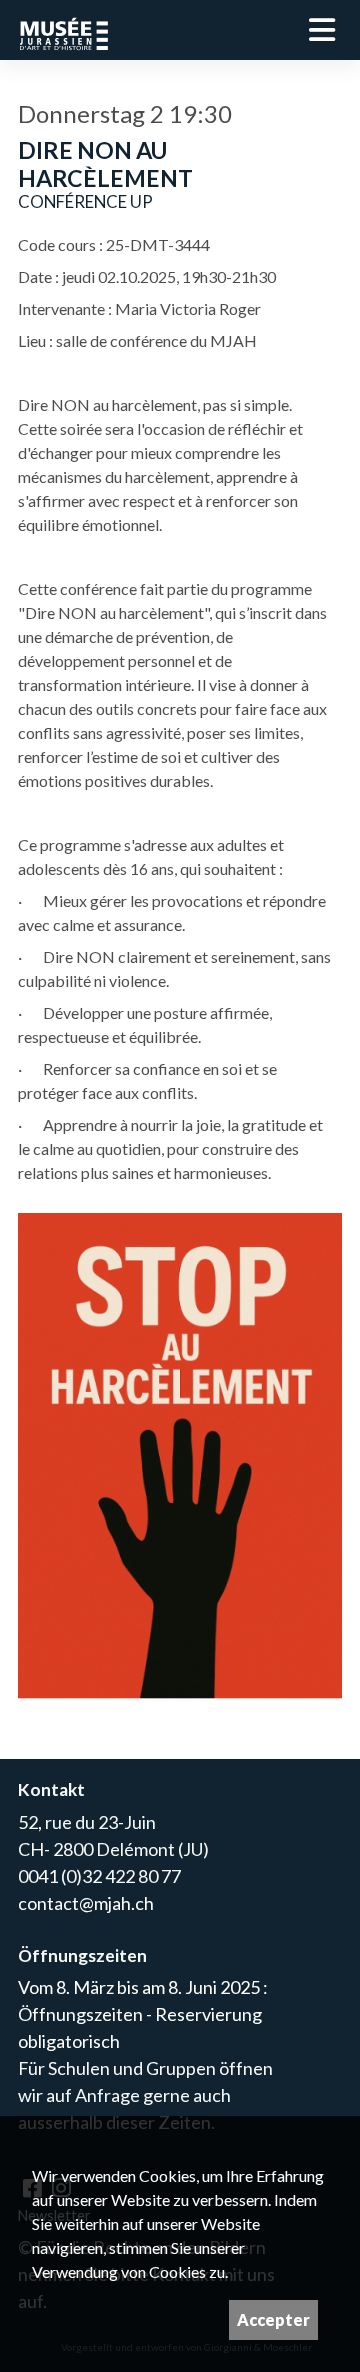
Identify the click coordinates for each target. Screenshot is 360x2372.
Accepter (273, 2319)
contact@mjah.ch (86, 1903)
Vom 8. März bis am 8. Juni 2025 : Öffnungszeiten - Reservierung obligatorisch (143, 2014)
